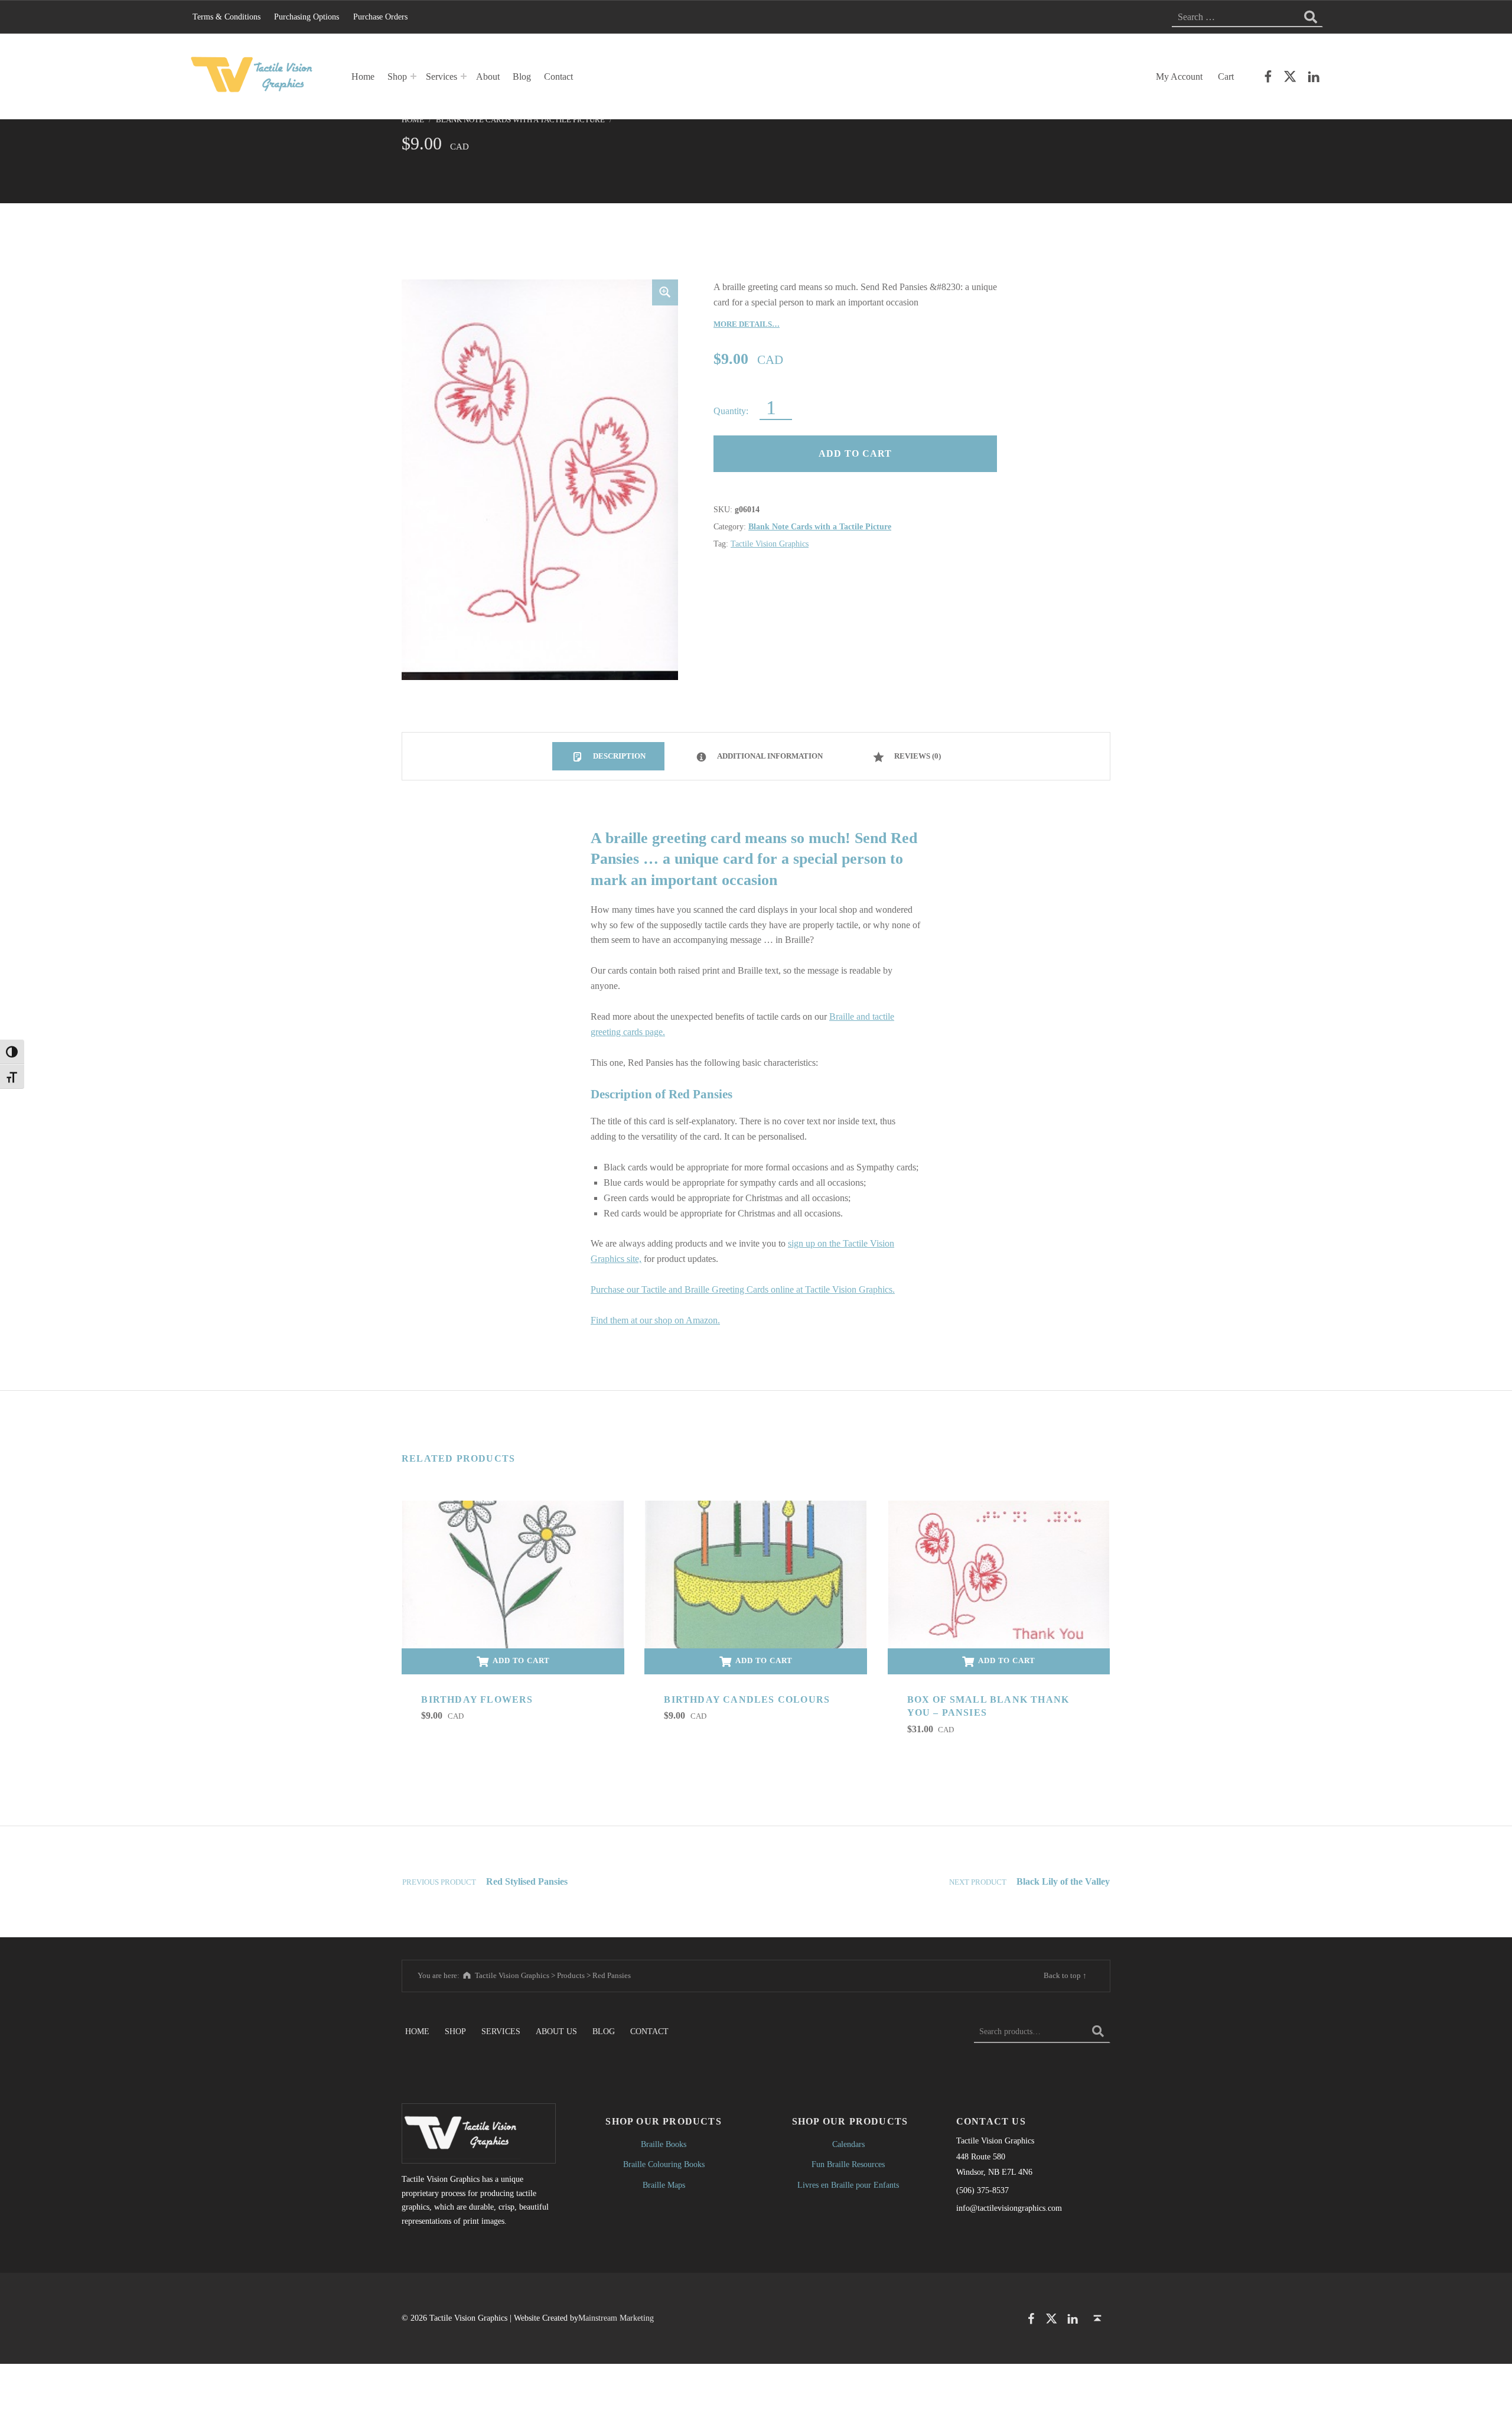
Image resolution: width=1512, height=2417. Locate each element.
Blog (522, 77)
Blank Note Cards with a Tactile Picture (520, 120)
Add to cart (855, 453)
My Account (1179, 77)
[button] (665, 292)
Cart (1226, 77)
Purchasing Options (307, 17)
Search (1098, 2031)
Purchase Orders (380, 17)
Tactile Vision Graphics (770, 544)
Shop (397, 77)
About (488, 77)
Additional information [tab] (769, 756)
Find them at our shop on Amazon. (655, 1320)
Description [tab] (618, 756)
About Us (556, 2031)
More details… (747, 324)
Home (363, 77)
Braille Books (664, 2144)
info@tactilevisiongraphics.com (1009, 2208)
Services (441, 77)
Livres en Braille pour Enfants (848, 2185)
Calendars (848, 2144)
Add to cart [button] (521, 1660)
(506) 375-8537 (983, 2190)
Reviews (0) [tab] (917, 756)
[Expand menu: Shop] (413, 76)
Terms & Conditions (227, 17)
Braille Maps (664, 2185)
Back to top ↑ (1065, 1975)
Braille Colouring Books (664, 2164)
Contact (558, 77)
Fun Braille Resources (848, 2164)
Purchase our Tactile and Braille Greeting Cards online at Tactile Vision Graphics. (743, 1289)
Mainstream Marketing (616, 2318)
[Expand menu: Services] (464, 76)
